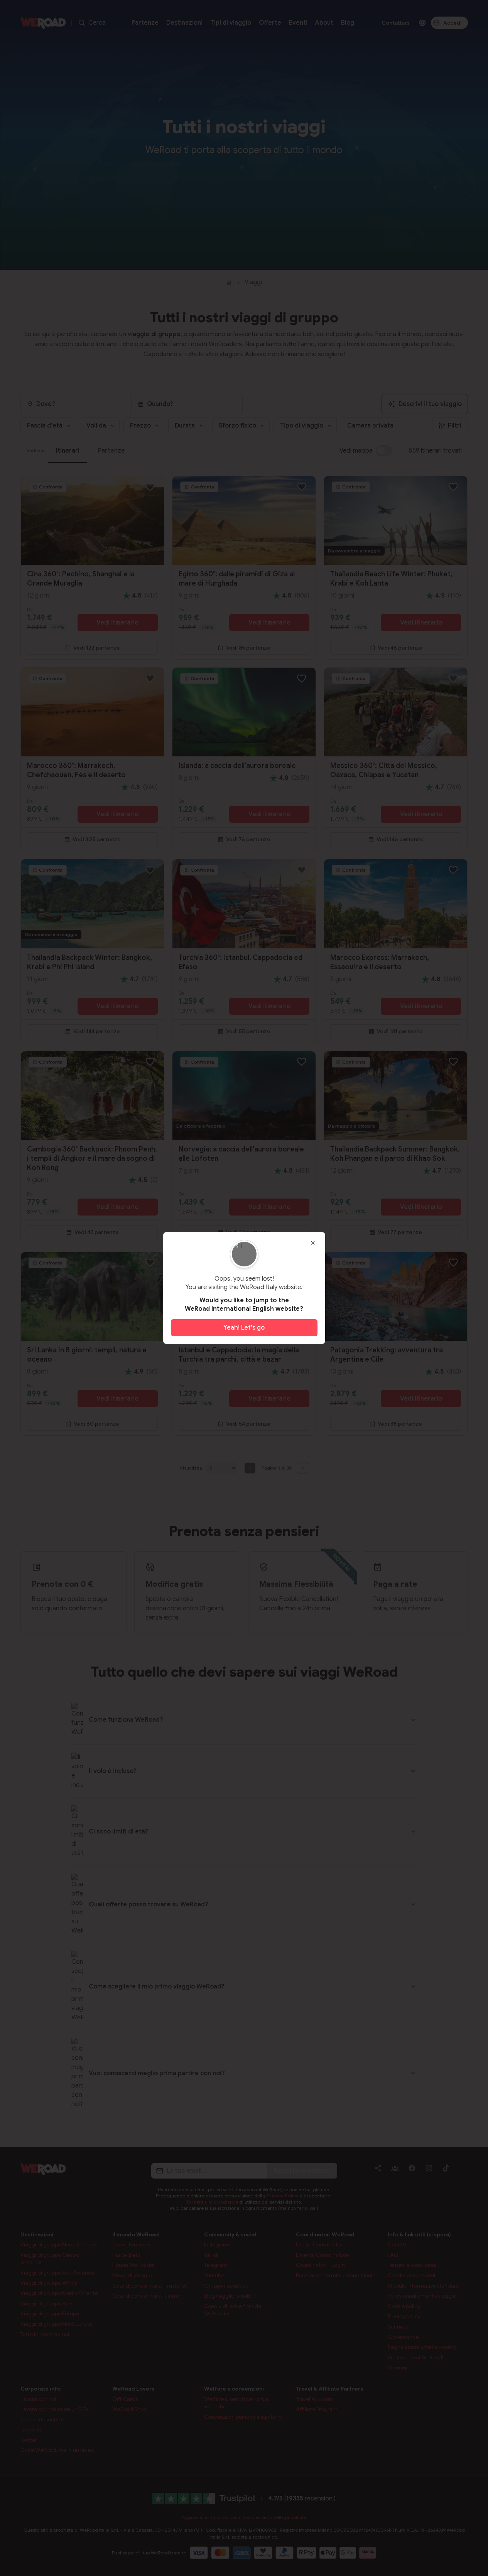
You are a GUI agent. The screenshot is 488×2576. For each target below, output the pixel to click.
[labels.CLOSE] (313, 1243)
